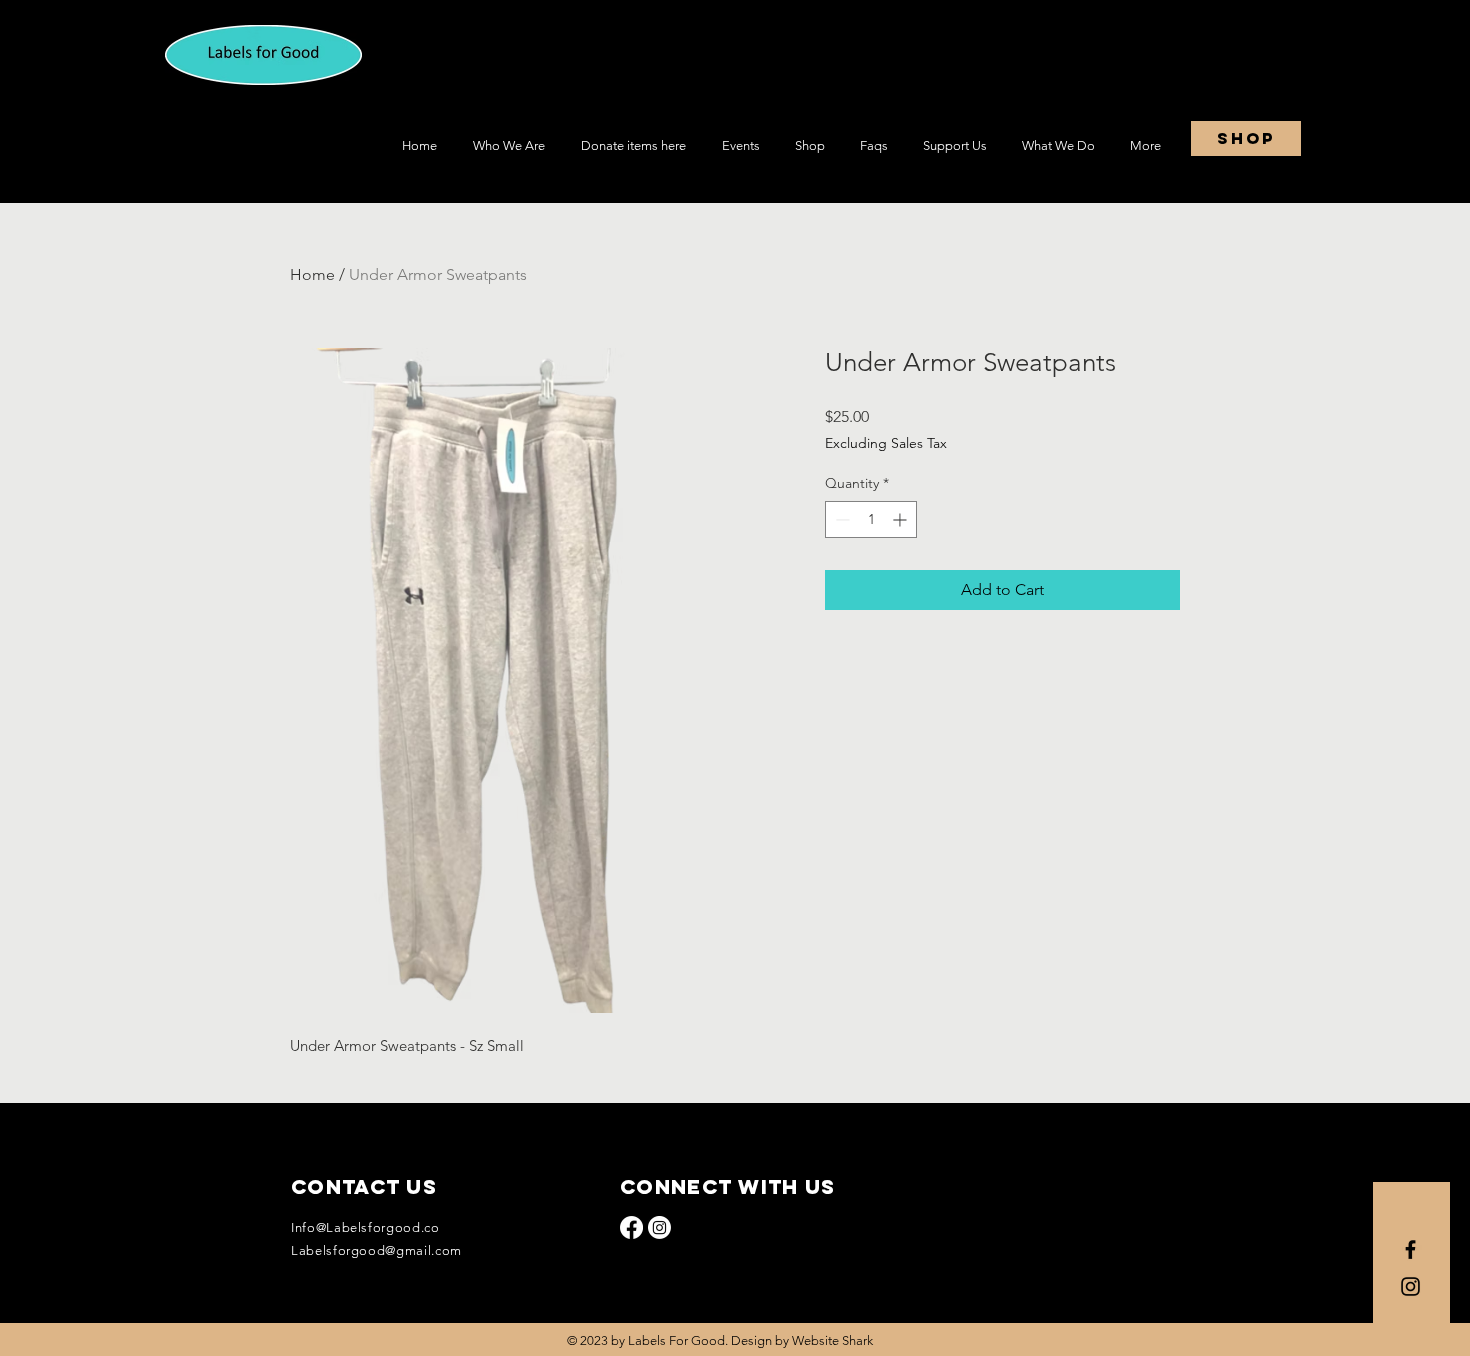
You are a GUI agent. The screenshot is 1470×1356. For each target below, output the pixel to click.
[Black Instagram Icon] (1410, 1286)
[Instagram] (659, 1227)
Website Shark (832, 1340)
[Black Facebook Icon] (1410, 1249)
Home (312, 274)
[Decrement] (840, 519)
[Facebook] (631, 1227)
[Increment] (901, 519)
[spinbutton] (871, 519)
